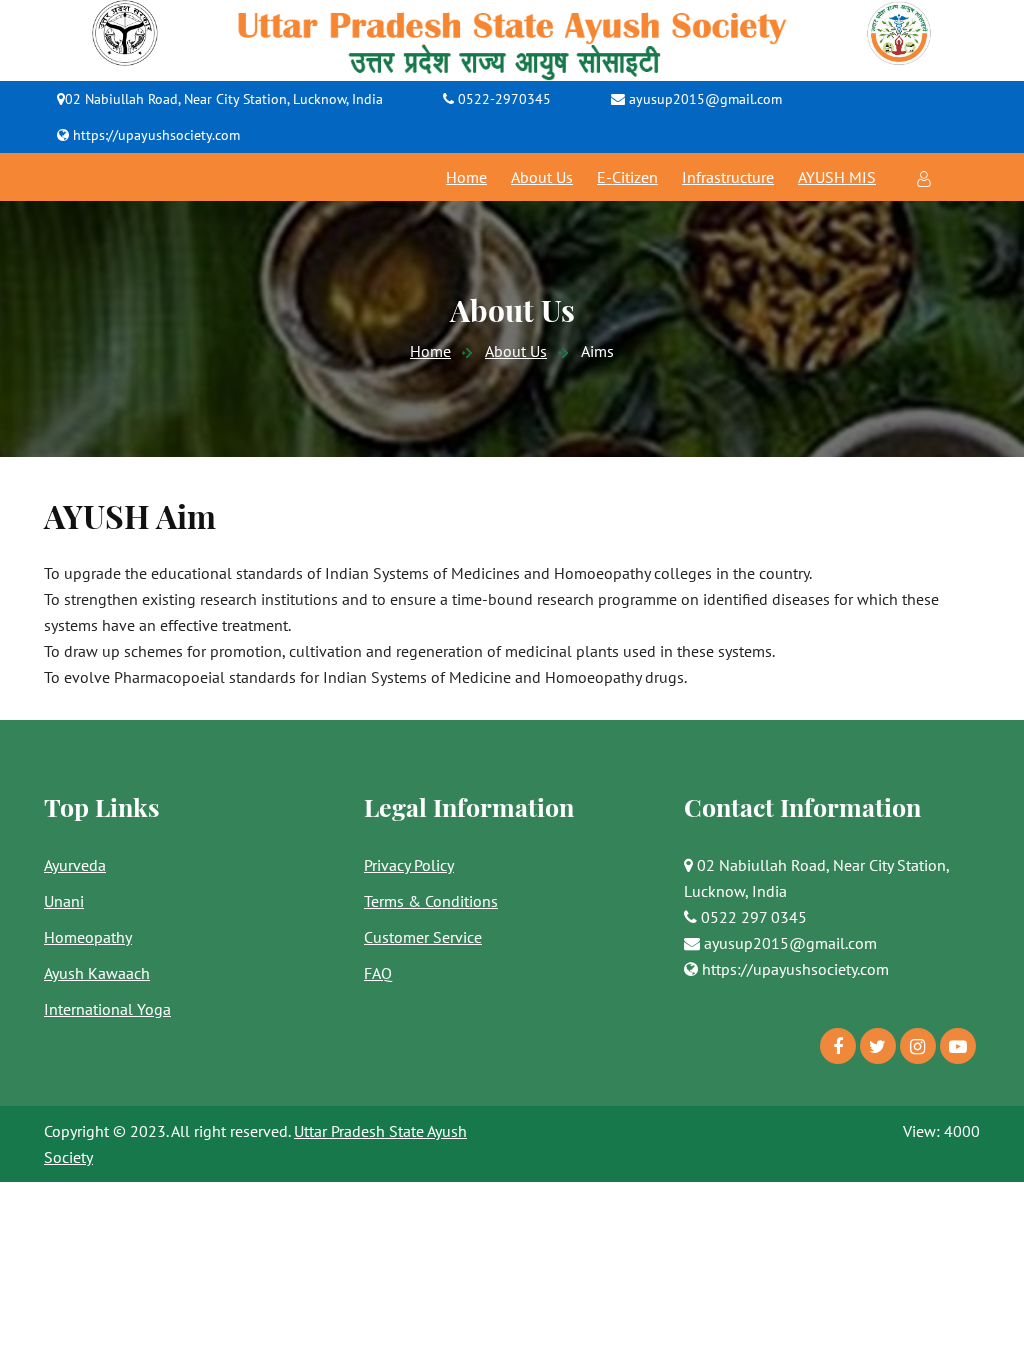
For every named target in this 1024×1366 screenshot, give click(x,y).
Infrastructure (728, 177)
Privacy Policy (409, 865)
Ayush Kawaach (97, 973)
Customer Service (423, 937)
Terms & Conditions (431, 901)
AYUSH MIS (837, 177)
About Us (542, 177)
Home (466, 177)
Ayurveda (75, 865)
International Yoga (107, 1009)
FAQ (378, 973)
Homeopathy (88, 937)
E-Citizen (627, 177)
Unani (64, 901)
